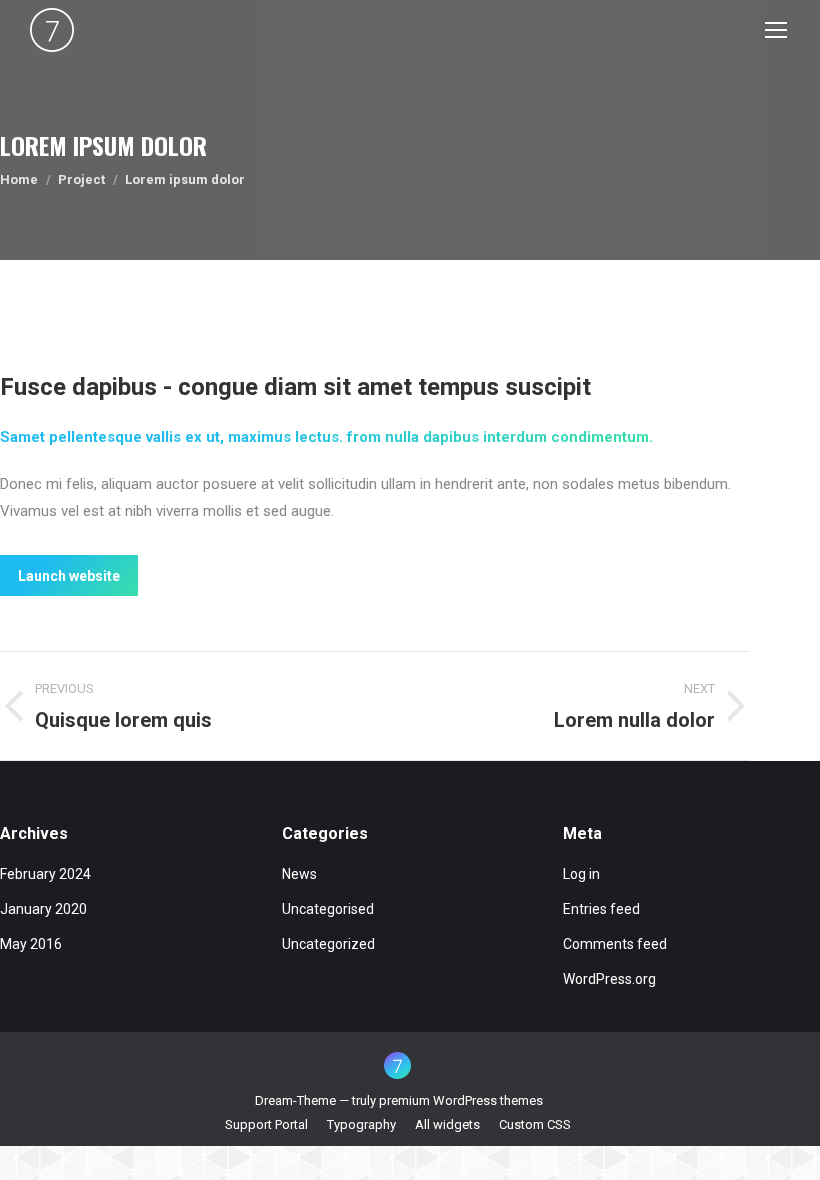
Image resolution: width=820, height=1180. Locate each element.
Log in (581, 874)
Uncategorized (328, 944)
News (299, 874)
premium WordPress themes (461, 1100)
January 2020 (43, 909)
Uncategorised (328, 909)
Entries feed (601, 909)
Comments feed (615, 944)
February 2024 (45, 874)
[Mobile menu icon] (776, 30)
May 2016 (31, 944)
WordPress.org (609, 979)
